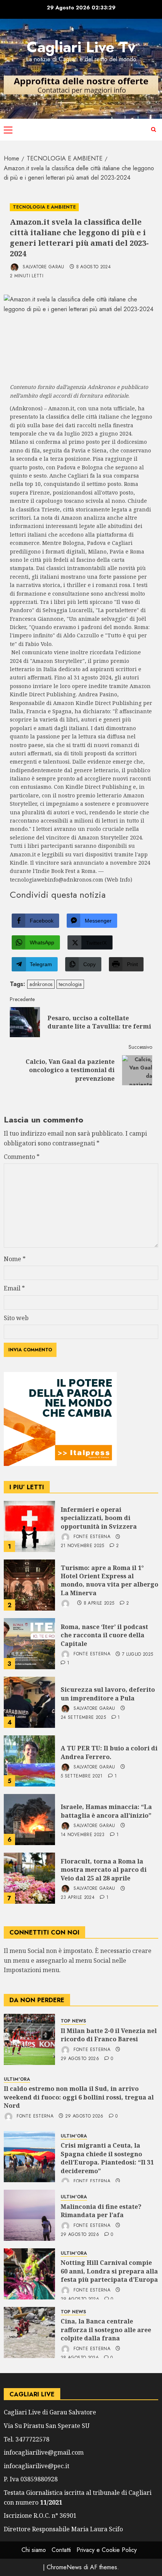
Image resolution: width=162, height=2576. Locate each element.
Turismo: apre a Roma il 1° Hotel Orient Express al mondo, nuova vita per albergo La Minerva (109, 1580)
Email (14, 1288)
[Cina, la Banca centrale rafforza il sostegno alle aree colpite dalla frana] (29, 2332)
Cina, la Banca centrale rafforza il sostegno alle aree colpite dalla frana (106, 2330)
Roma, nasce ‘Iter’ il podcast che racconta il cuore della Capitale (104, 1635)
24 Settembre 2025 (83, 1718)
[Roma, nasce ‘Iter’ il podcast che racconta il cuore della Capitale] (29, 1644)
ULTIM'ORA (17, 2079)
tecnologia (70, 984)
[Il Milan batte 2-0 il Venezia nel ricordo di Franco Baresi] (29, 2039)
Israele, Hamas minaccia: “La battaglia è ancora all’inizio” (106, 1811)
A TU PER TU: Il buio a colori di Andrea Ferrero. (109, 1752)
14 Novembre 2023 (83, 1835)
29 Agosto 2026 (80, 2059)
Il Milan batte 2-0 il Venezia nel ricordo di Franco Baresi (109, 2035)
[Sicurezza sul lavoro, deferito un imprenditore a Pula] (29, 1702)
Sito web (16, 1318)
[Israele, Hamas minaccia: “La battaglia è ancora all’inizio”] (29, 1820)
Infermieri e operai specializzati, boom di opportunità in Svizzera (99, 1518)
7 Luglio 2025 (138, 1655)
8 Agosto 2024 (94, 267)
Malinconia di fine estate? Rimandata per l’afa (101, 2211)
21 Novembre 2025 (83, 1546)
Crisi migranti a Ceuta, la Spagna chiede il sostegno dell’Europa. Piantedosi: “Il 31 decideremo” (107, 2158)
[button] (8, 130)
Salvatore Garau (43, 267)
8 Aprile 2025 (99, 1603)
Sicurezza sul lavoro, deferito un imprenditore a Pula (108, 1694)
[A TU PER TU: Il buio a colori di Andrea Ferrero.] (29, 1761)
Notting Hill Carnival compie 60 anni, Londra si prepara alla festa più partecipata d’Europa (109, 2271)
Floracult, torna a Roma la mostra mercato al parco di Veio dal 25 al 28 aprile (104, 1870)
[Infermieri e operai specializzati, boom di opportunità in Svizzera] (29, 1526)
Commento (22, 1157)
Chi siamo (34, 2550)
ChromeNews (64, 2567)
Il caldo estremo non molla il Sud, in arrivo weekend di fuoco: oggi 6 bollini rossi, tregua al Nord (79, 2097)
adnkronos (41, 984)
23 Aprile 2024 (78, 1898)
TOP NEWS (73, 2021)
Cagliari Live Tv (81, 47)
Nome (15, 1259)
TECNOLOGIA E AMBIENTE (44, 207)
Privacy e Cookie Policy (107, 2550)
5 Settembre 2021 (82, 1776)
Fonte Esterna (91, 1537)
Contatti (61, 2550)
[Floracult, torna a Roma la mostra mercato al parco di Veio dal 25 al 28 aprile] (29, 1878)
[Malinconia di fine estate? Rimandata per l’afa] (29, 2215)
